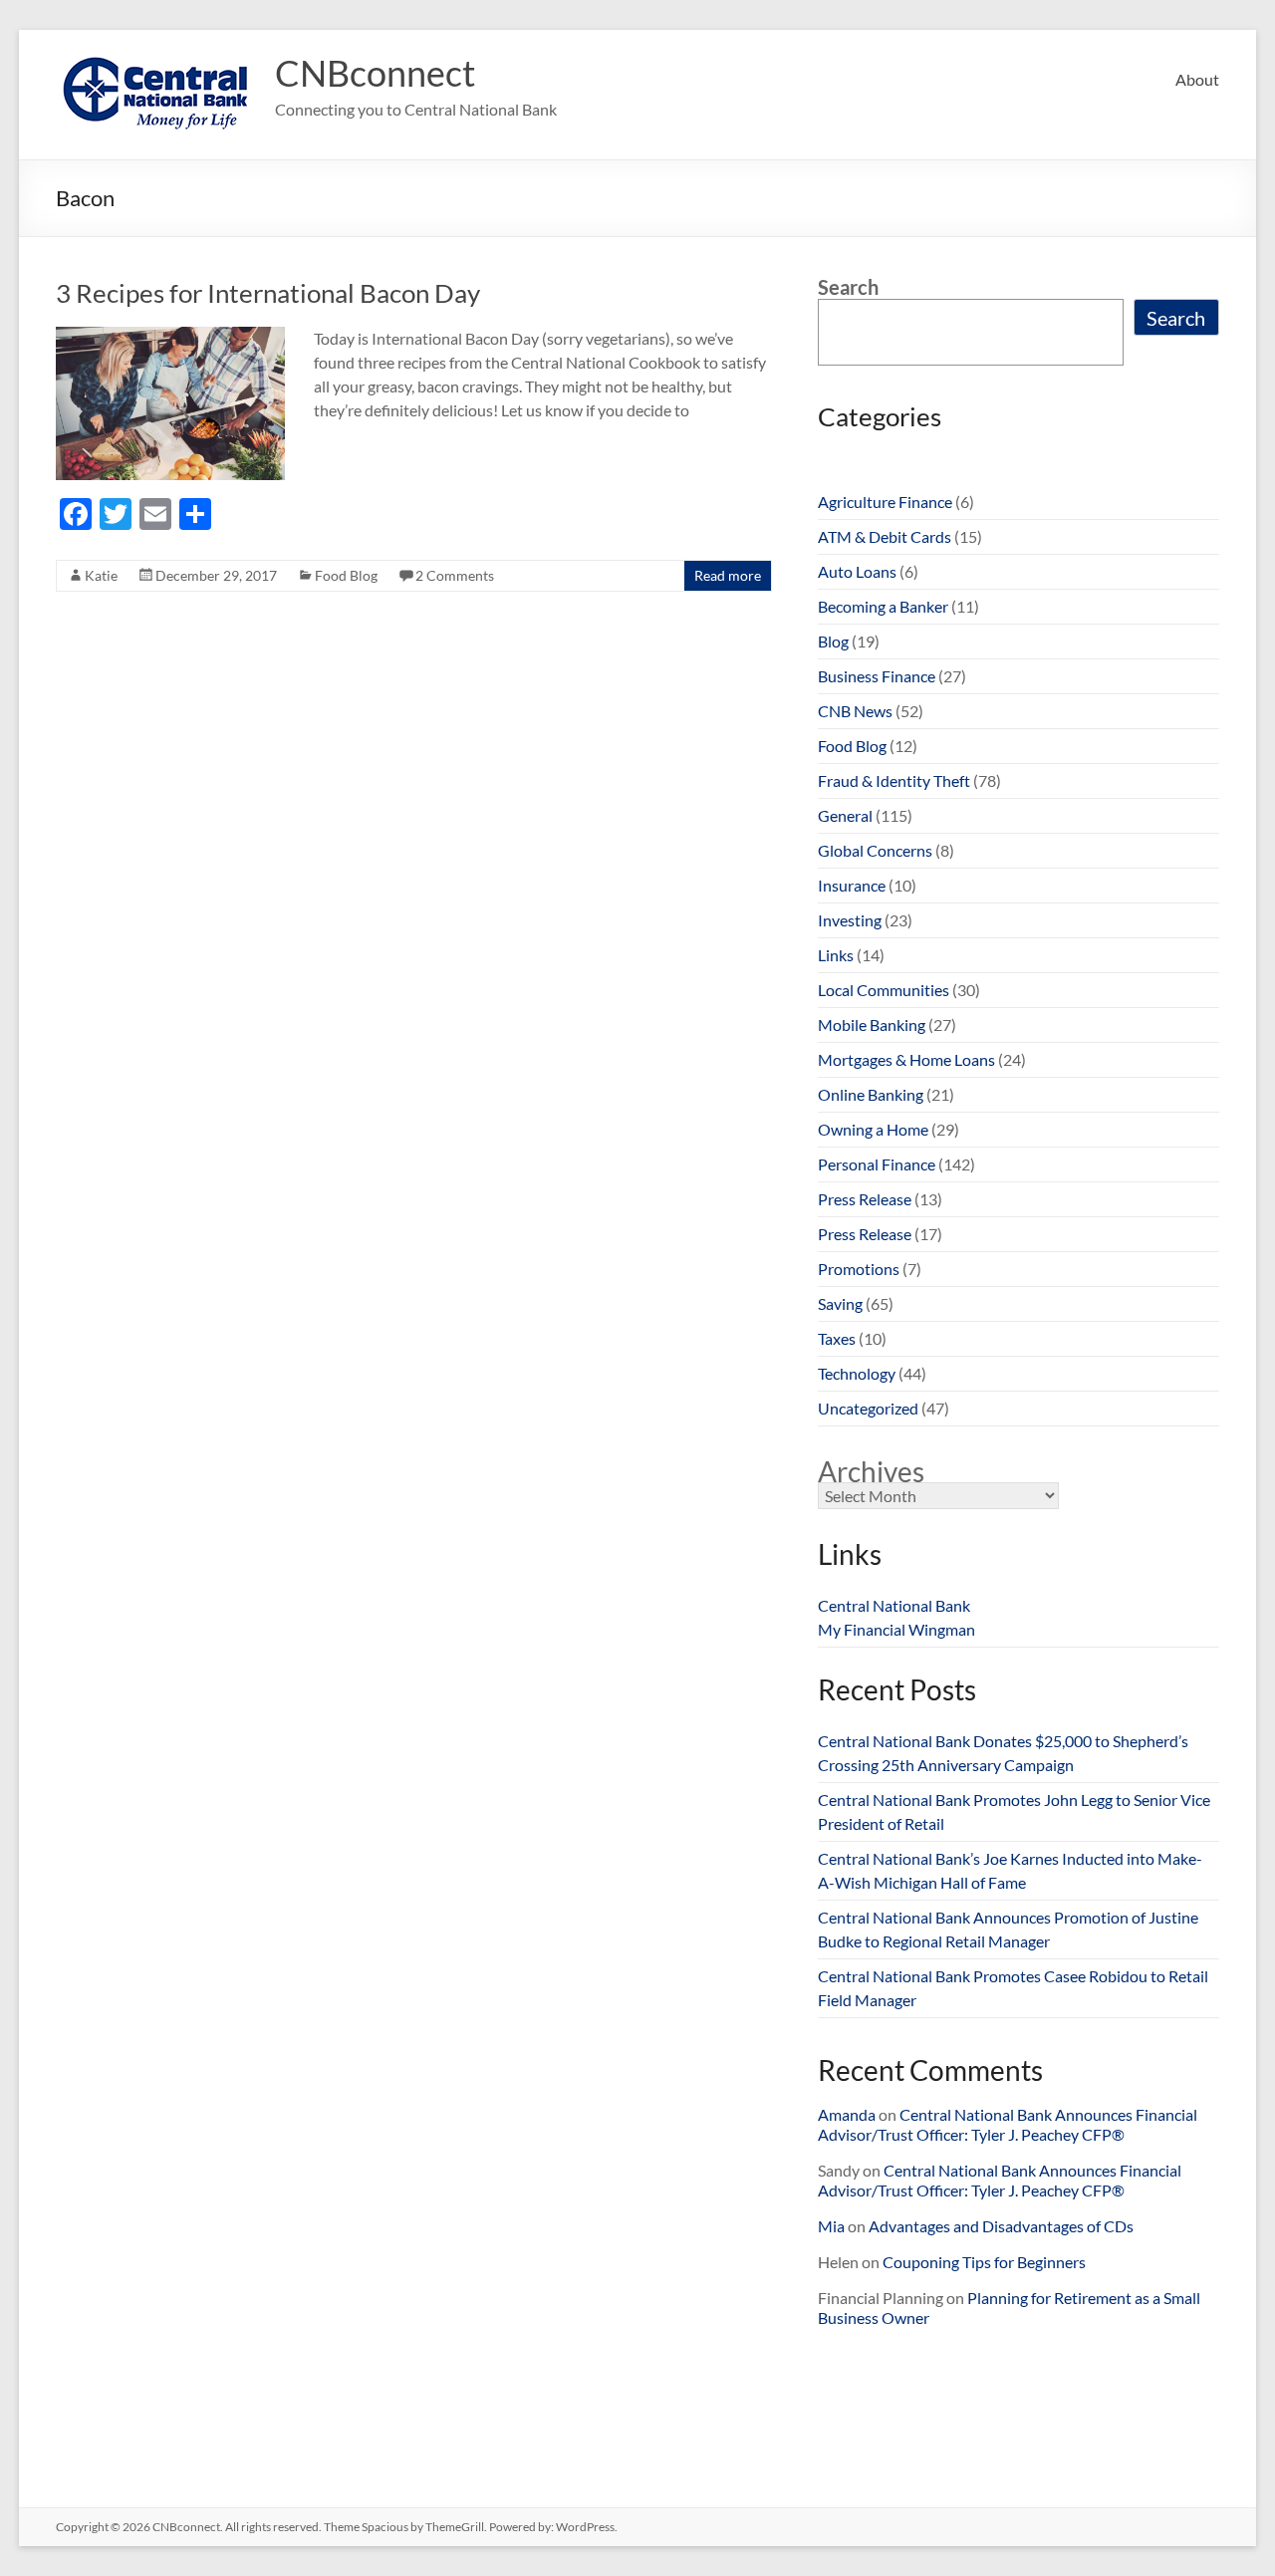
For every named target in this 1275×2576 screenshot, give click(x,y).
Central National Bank (894, 1605)
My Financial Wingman (896, 1629)
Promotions (859, 1269)
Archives (871, 1471)
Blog (833, 641)
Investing (850, 920)
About (1197, 79)
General (845, 815)
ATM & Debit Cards (885, 536)
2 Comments (455, 575)
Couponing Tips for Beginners (984, 2262)
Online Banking (871, 1094)
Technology (857, 1373)
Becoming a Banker (883, 606)
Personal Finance (877, 1164)
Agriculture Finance (885, 502)
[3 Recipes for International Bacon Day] (170, 336)
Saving (840, 1303)
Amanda (847, 2114)
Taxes (837, 1338)
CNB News (855, 711)
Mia (831, 2226)
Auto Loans (857, 571)
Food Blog (346, 575)
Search (848, 287)
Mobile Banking (872, 1025)
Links (836, 955)
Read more (728, 575)
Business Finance (877, 676)
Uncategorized (868, 1408)
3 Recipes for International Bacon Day (268, 293)
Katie (101, 575)
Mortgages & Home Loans (906, 1059)
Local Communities (884, 990)
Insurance (852, 885)
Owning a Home (873, 1129)
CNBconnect (375, 73)
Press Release (865, 1199)
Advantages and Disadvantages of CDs (1001, 2226)
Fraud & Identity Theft (894, 780)
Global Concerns (875, 850)
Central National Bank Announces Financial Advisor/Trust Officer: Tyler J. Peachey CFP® (1008, 2124)
